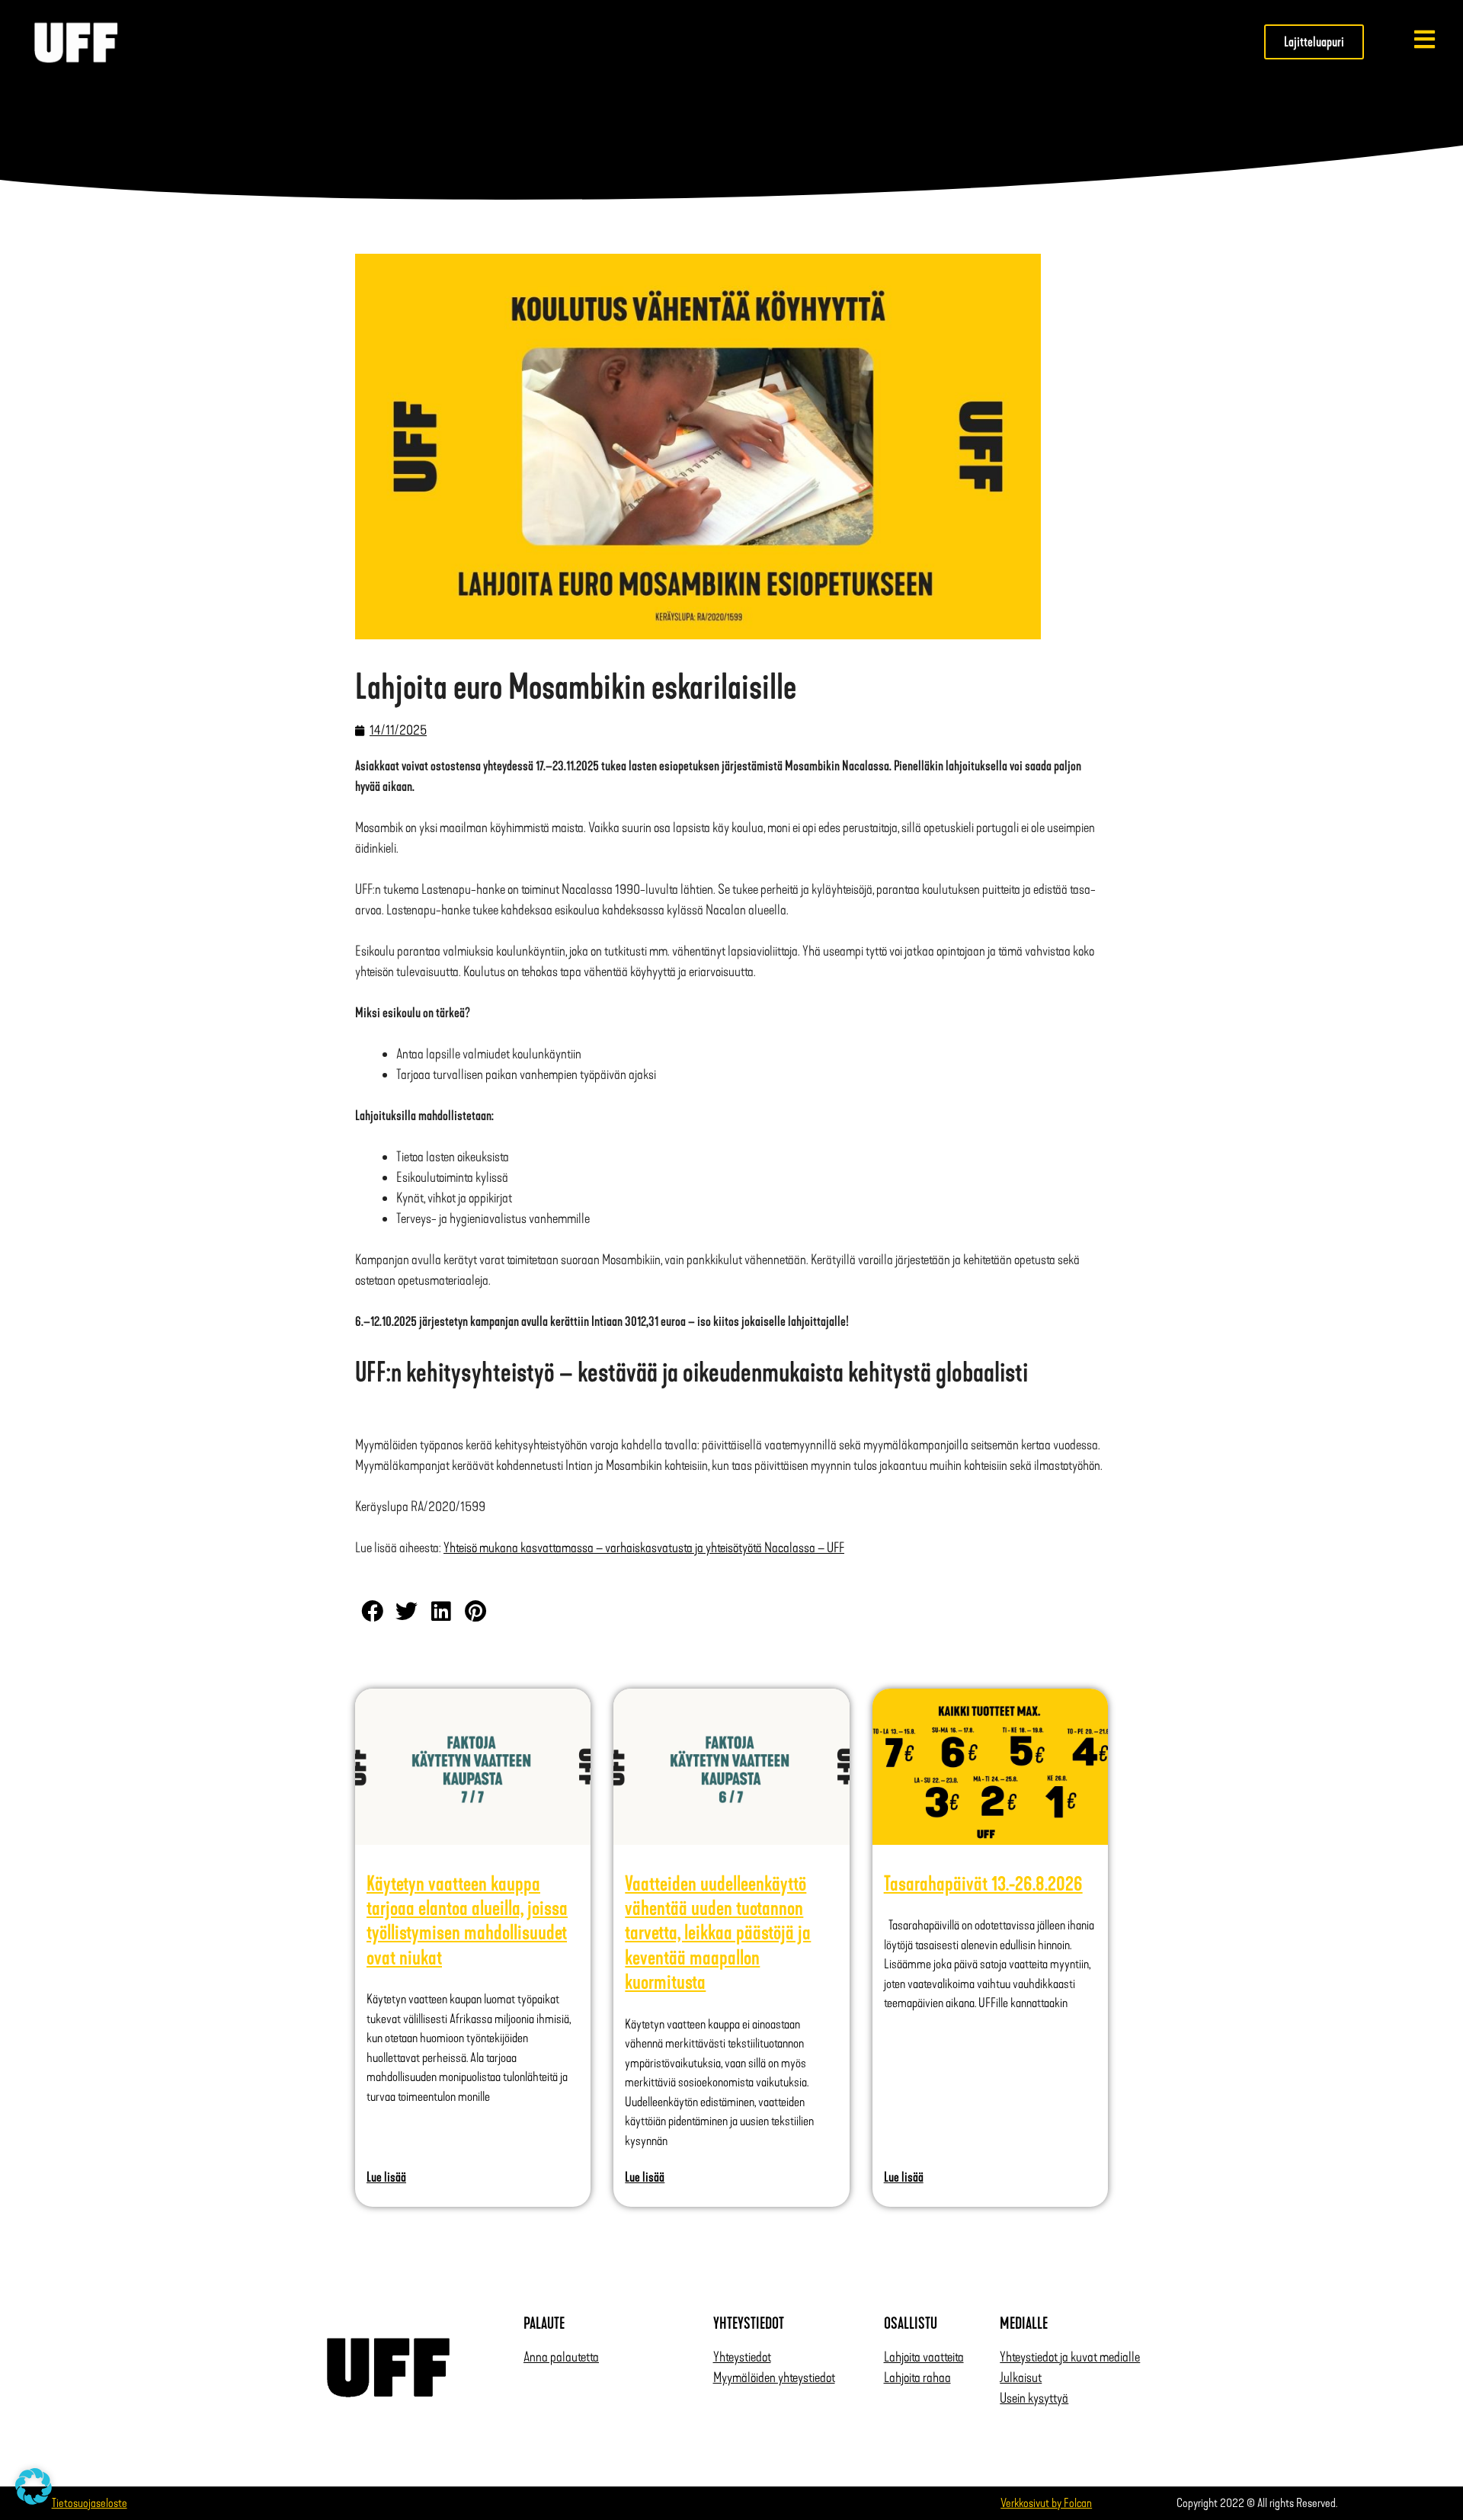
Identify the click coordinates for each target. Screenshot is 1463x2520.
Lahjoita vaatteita (924, 2357)
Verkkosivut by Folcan (1046, 2503)
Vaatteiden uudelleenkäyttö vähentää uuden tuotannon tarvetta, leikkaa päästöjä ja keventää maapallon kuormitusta (718, 1933)
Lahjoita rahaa (917, 2378)
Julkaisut (1021, 2378)
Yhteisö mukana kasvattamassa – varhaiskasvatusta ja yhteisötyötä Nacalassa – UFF (644, 1548)
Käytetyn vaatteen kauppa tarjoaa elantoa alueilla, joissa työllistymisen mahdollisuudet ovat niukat (467, 1921)
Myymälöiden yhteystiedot (774, 2378)
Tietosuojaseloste (90, 2503)
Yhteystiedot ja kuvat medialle (1070, 2357)
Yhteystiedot (742, 2357)
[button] (372, 1611)
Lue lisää (386, 2177)
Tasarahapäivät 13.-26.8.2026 (983, 1884)
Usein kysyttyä (1034, 2398)
